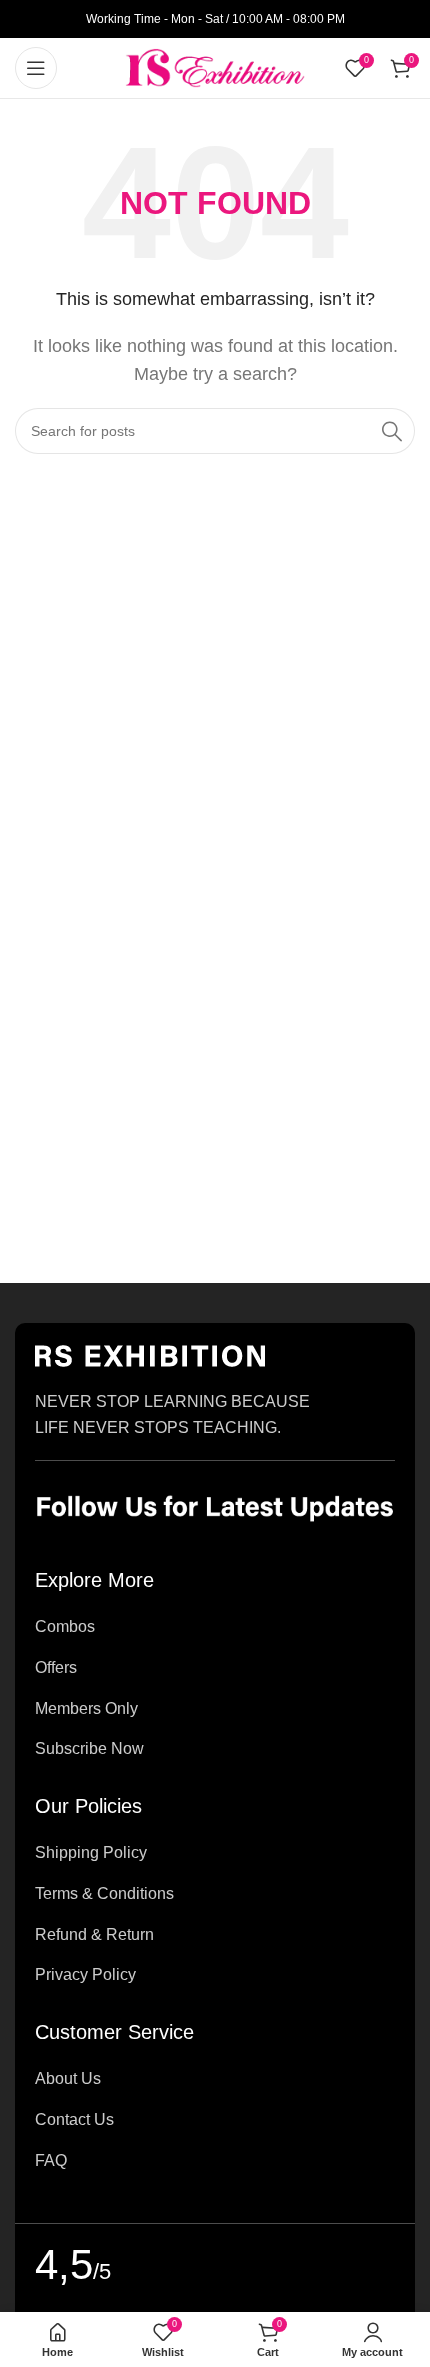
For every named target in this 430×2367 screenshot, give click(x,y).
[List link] (215, 1627)
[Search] (392, 431)
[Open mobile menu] (36, 68)
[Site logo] (215, 66)
